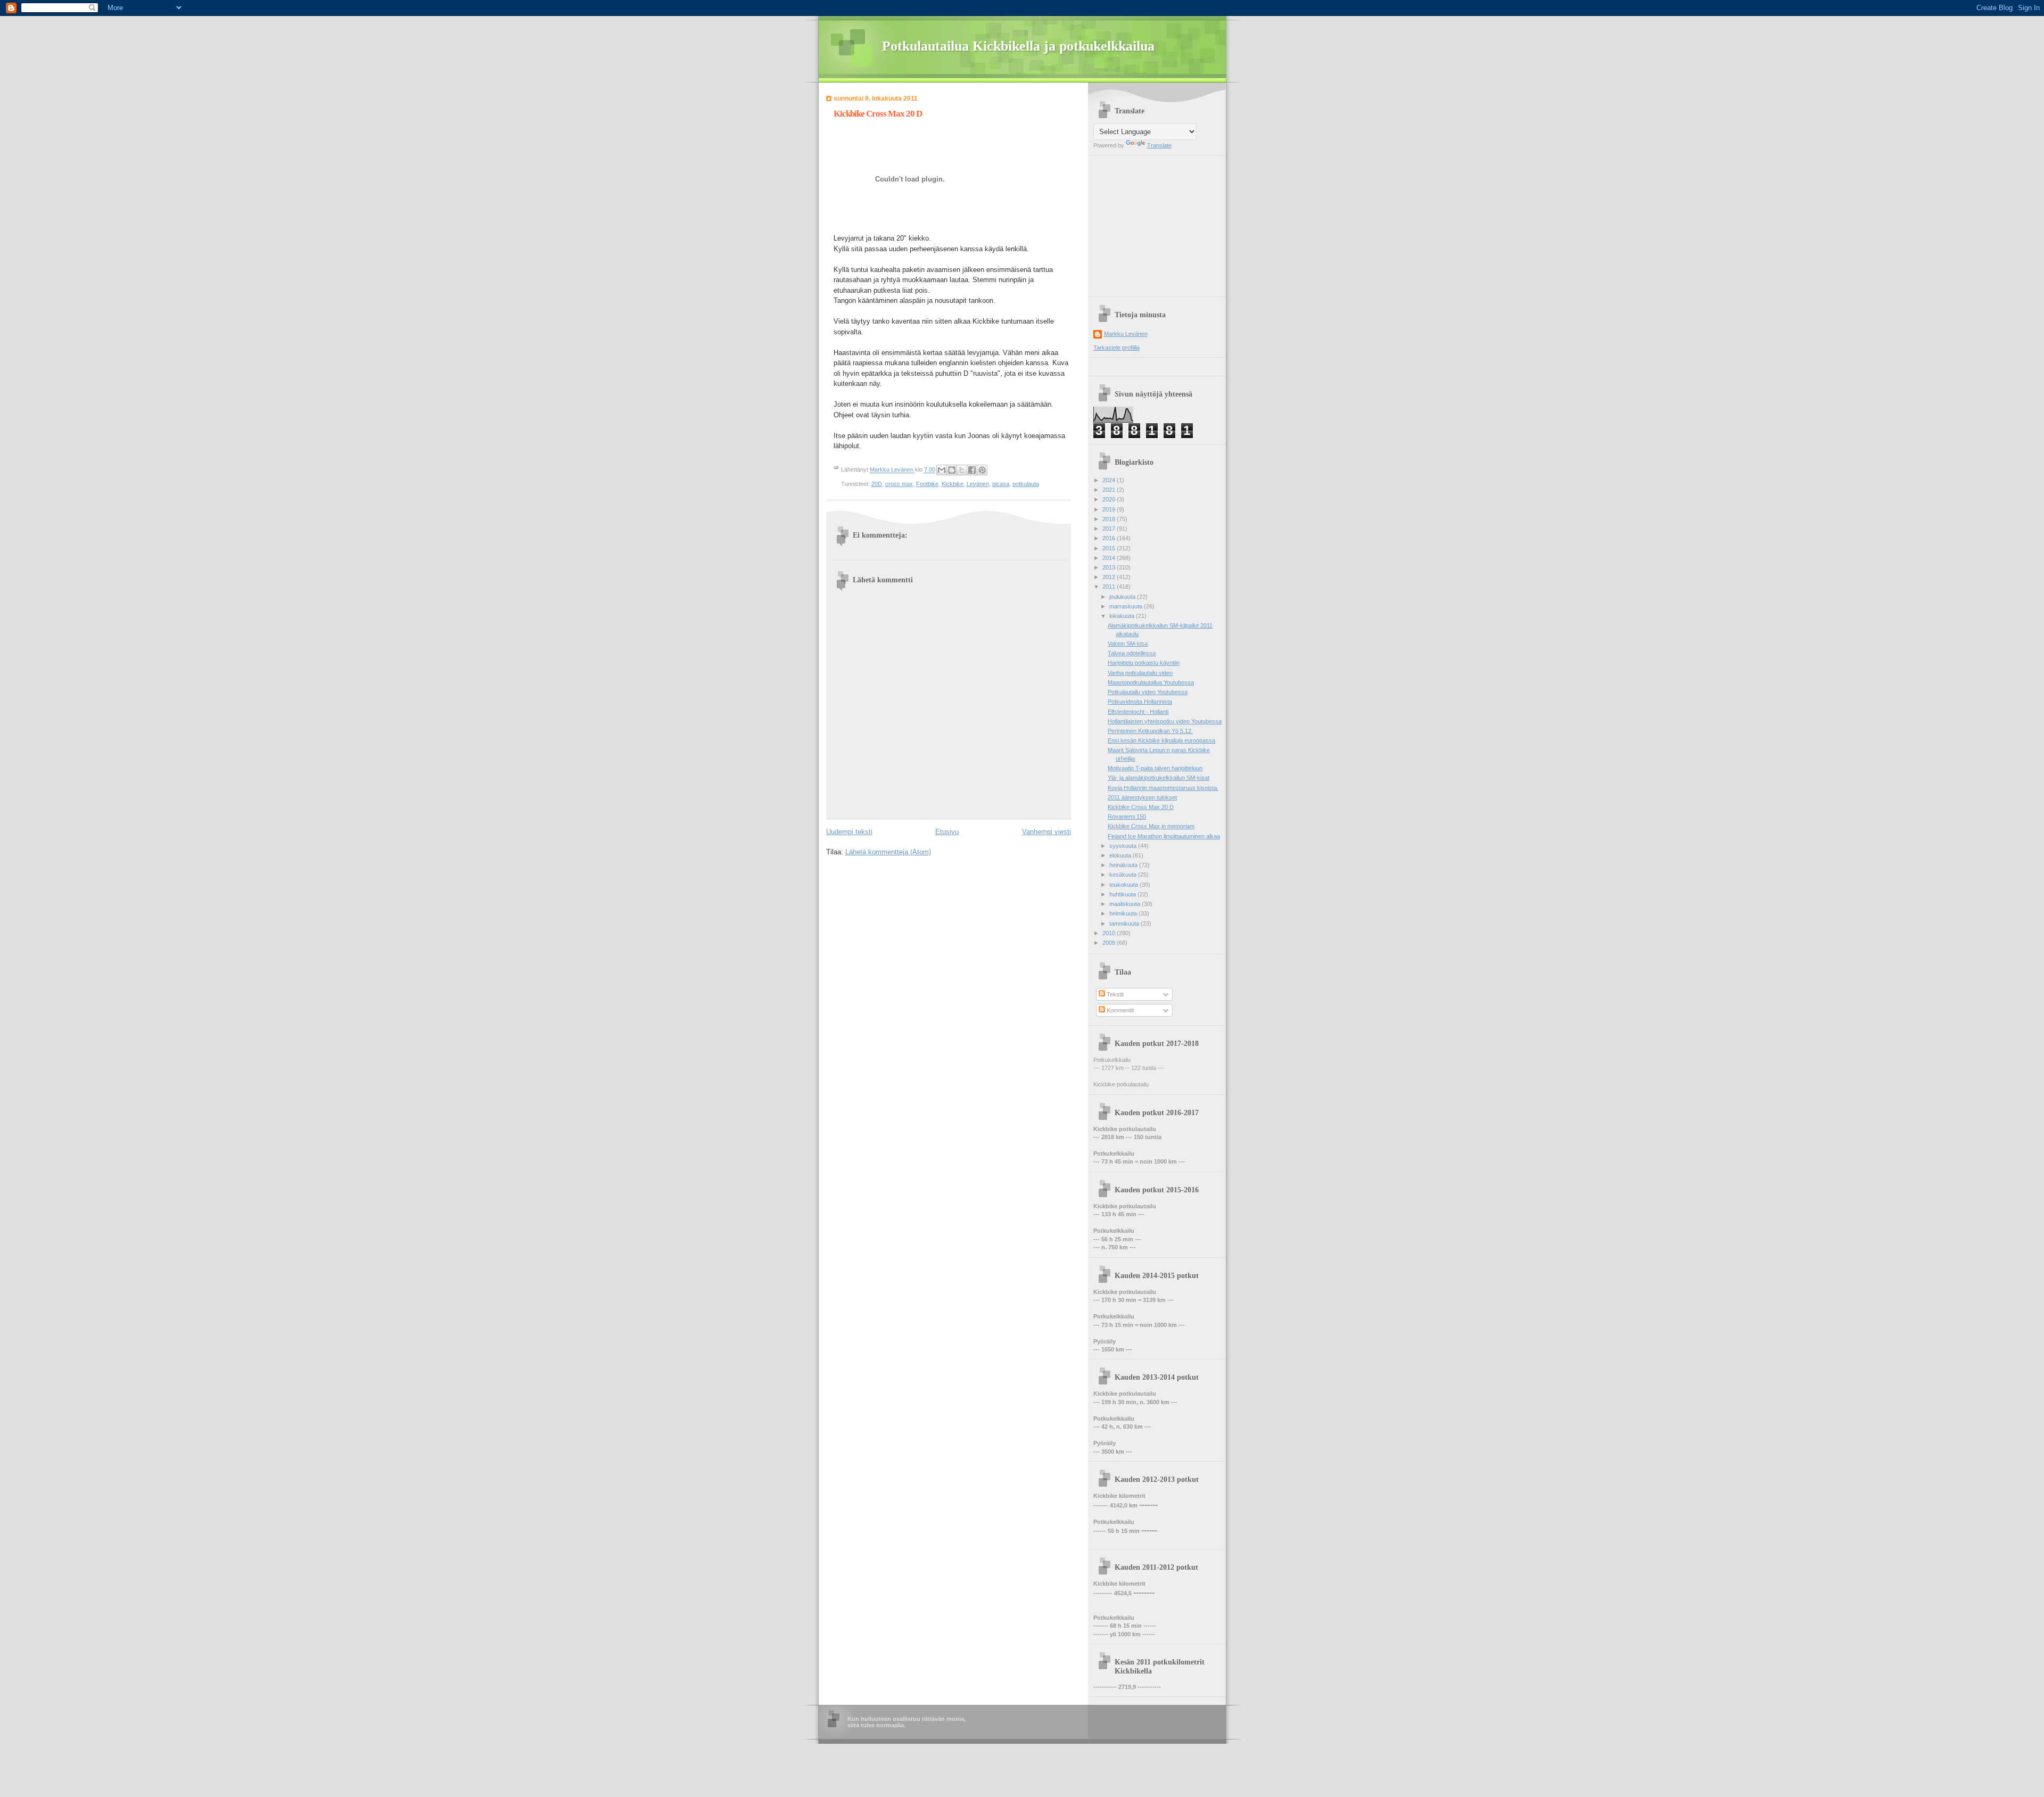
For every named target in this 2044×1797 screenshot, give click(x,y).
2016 (1110, 538)
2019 (1110, 509)
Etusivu (947, 832)
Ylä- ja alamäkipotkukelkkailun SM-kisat (1159, 778)
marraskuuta (1127, 606)
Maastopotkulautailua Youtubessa (1151, 682)
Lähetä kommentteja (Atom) (888, 852)
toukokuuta (1124, 885)
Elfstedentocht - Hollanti (1138, 712)
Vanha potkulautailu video (1140, 673)
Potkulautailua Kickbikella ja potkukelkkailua (1018, 46)
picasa (1001, 484)
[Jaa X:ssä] (962, 470)
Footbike (927, 484)
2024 (1110, 480)
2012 (1110, 577)
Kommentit (1119, 1010)
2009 (1110, 943)
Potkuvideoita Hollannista (1140, 702)
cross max (899, 484)
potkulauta (1026, 484)
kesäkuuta (1124, 875)
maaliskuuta (1126, 904)
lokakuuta (1123, 616)
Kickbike (953, 484)
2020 (1110, 499)
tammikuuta (1125, 924)
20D (877, 484)
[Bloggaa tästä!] (952, 470)
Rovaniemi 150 (1127, 817)
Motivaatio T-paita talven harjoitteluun (1155, 768)
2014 (1110, 558)
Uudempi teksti (849, 832)
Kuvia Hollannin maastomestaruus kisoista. (1163, 788)
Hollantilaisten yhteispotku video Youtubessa (1165, 721)
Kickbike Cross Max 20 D (1141, 807)
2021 (1110, 490)
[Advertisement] (1160, 222)
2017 (1110, 529)
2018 (1110, 519)
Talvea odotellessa (1132, 653)
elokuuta (1121, 855)
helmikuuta (1124, 913)
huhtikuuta (1123, 894)
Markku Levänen (1126, 334)
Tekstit (1114, 994)
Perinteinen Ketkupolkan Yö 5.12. (1150, 731)
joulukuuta (1123, 597)
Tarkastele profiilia (1116, 348)
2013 (1110, 567)
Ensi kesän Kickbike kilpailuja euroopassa (1161, 740)
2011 (1110, 587)
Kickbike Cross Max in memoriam (1151, 826)
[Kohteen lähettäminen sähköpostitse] (942, 470)
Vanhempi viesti (1046, 832)
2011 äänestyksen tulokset (1142, 797)
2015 (1110, 548)
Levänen (978, 484)
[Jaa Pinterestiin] (982, 470)
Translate (1159, 145)
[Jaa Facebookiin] (972, 470)
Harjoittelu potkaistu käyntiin (1144, 663)
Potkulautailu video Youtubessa (1148, 692)
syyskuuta (1124, 846)
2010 (1110, 933)
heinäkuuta (1124, 865)
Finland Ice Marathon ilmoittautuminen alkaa (1164, 836)
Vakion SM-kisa (1128, 644)
